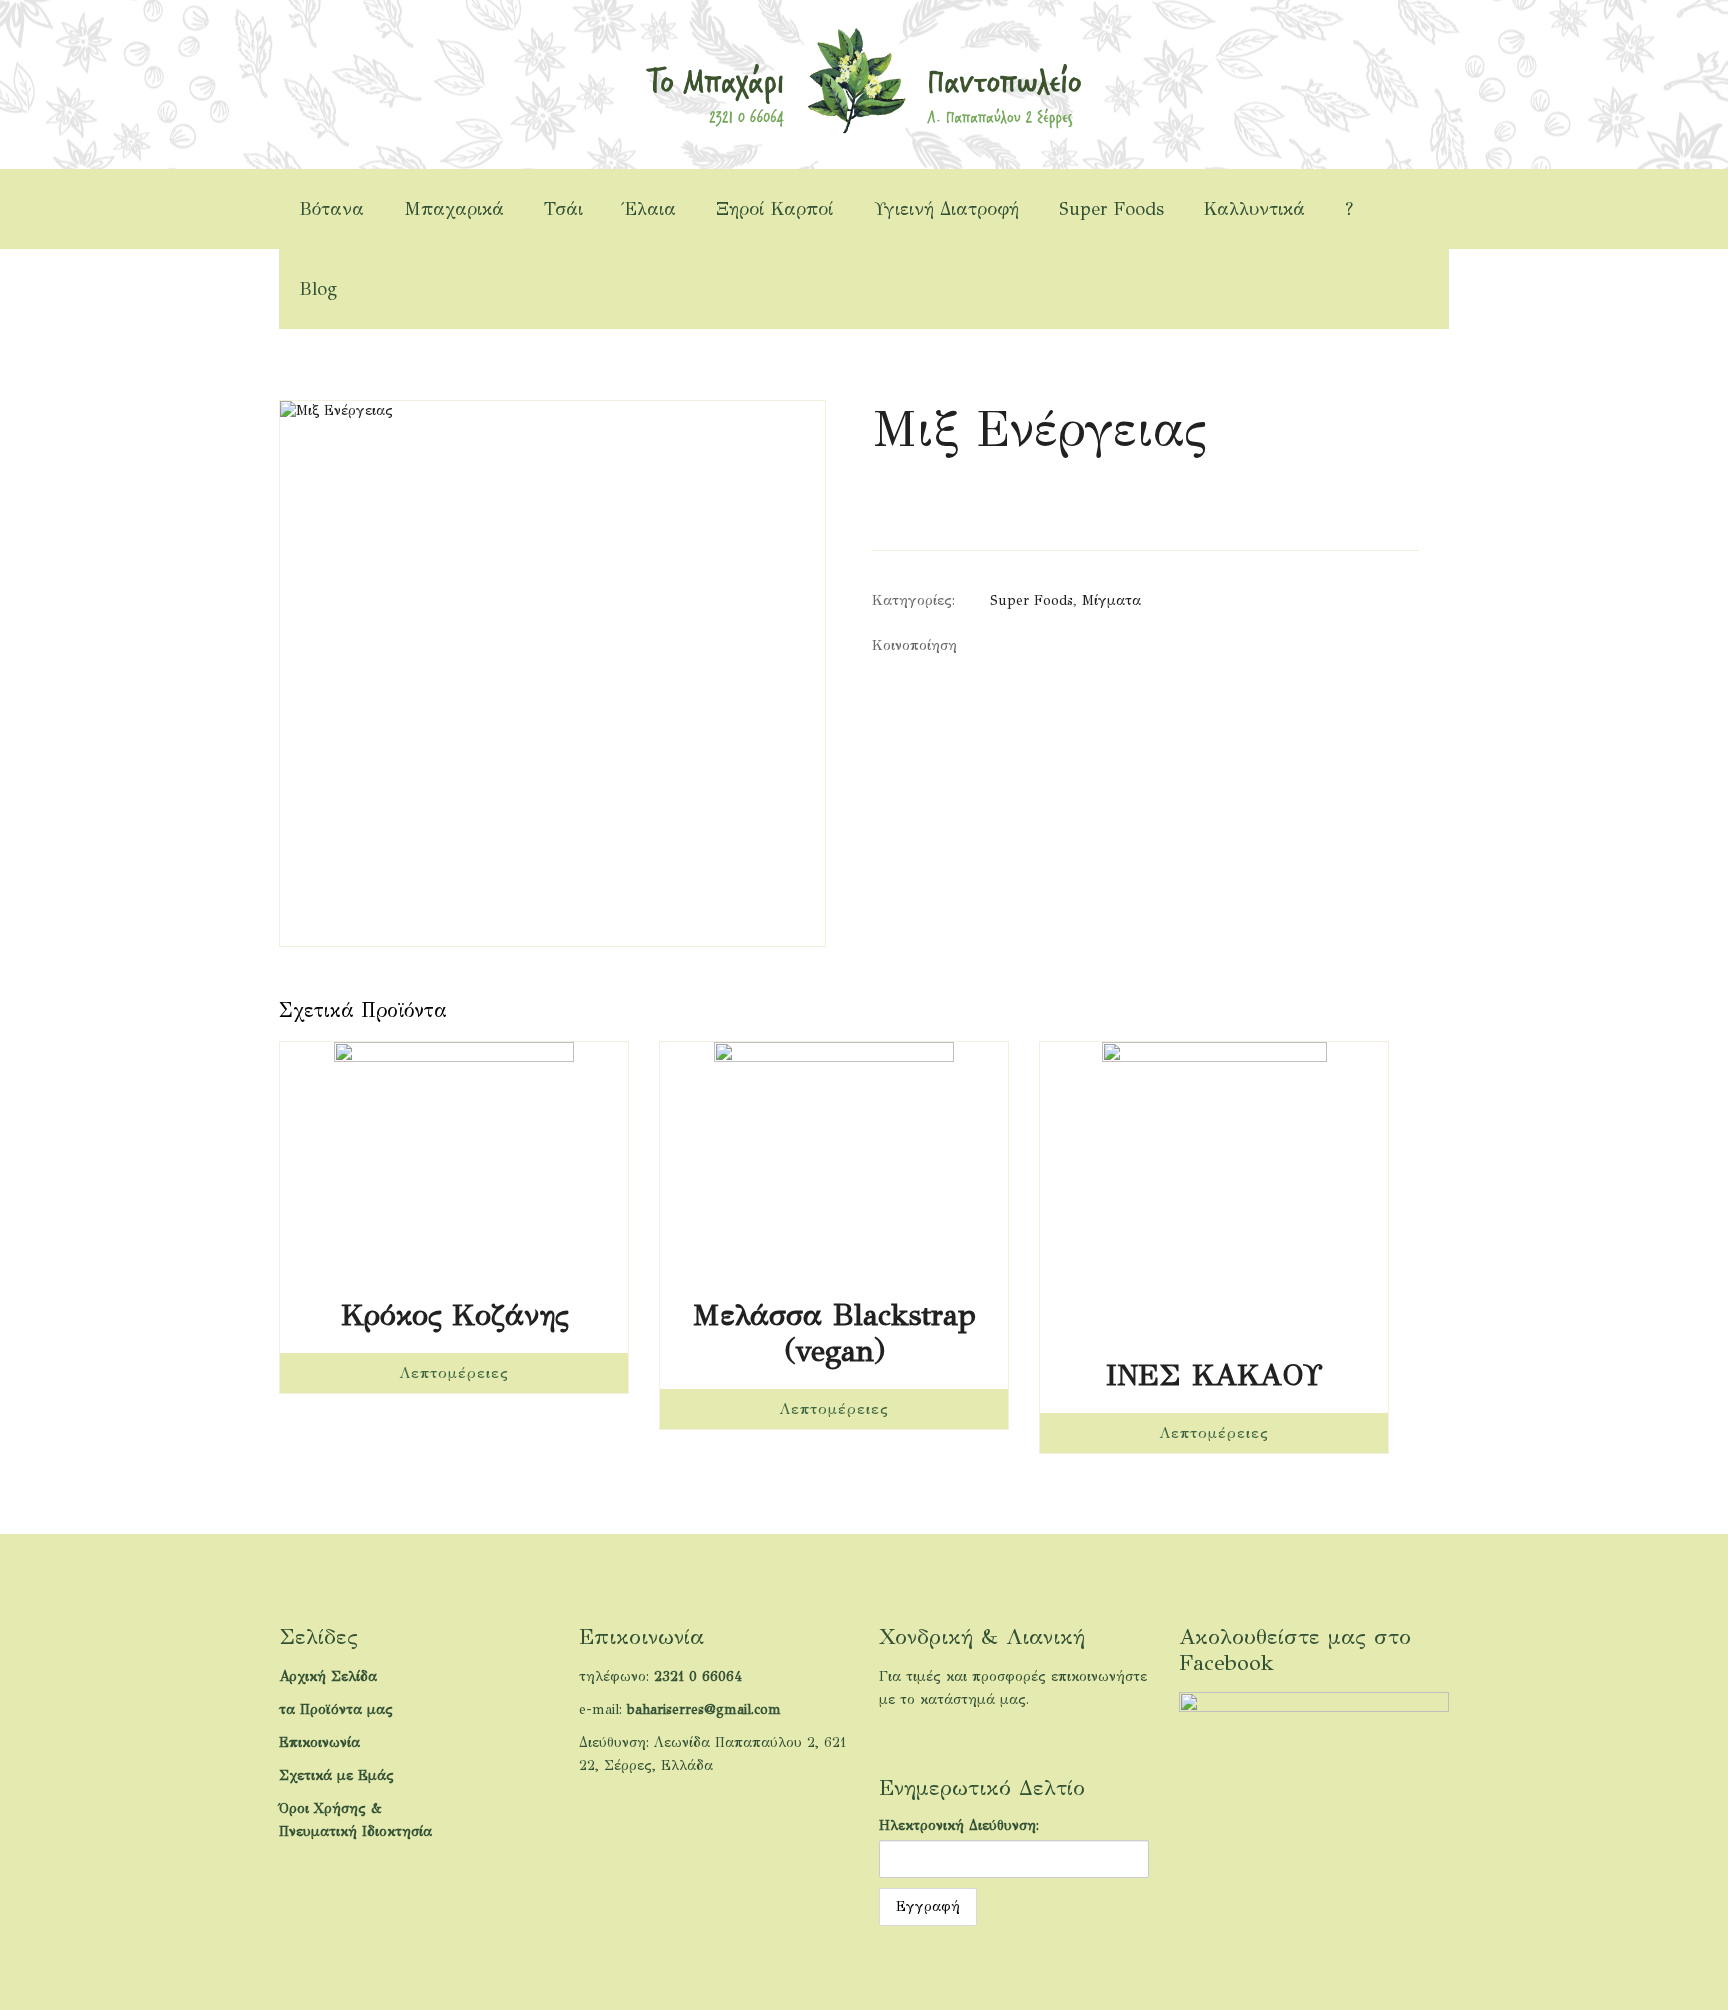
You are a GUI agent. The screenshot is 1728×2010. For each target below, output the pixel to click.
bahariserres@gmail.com (704, 1709)
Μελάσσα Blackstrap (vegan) (834, 1333)
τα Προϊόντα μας (336, 1709)
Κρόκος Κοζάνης (454, 1315)
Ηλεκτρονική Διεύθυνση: (959, 1825)
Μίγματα (1111, 600)
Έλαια (649, 209)
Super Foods (1111, 209)
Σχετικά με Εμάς (336, 1775)
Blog (318, 289)
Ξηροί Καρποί (775, 209)
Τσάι (563, 209)
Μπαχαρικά (454, 209)
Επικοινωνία (319, 1742)
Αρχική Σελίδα (328, 1676)
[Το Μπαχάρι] (863, 79)
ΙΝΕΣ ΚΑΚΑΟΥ (1214, 1375)
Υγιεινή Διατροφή (946, 209)
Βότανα (331, 209)
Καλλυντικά (1254, 209)
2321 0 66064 (698, 1676)
